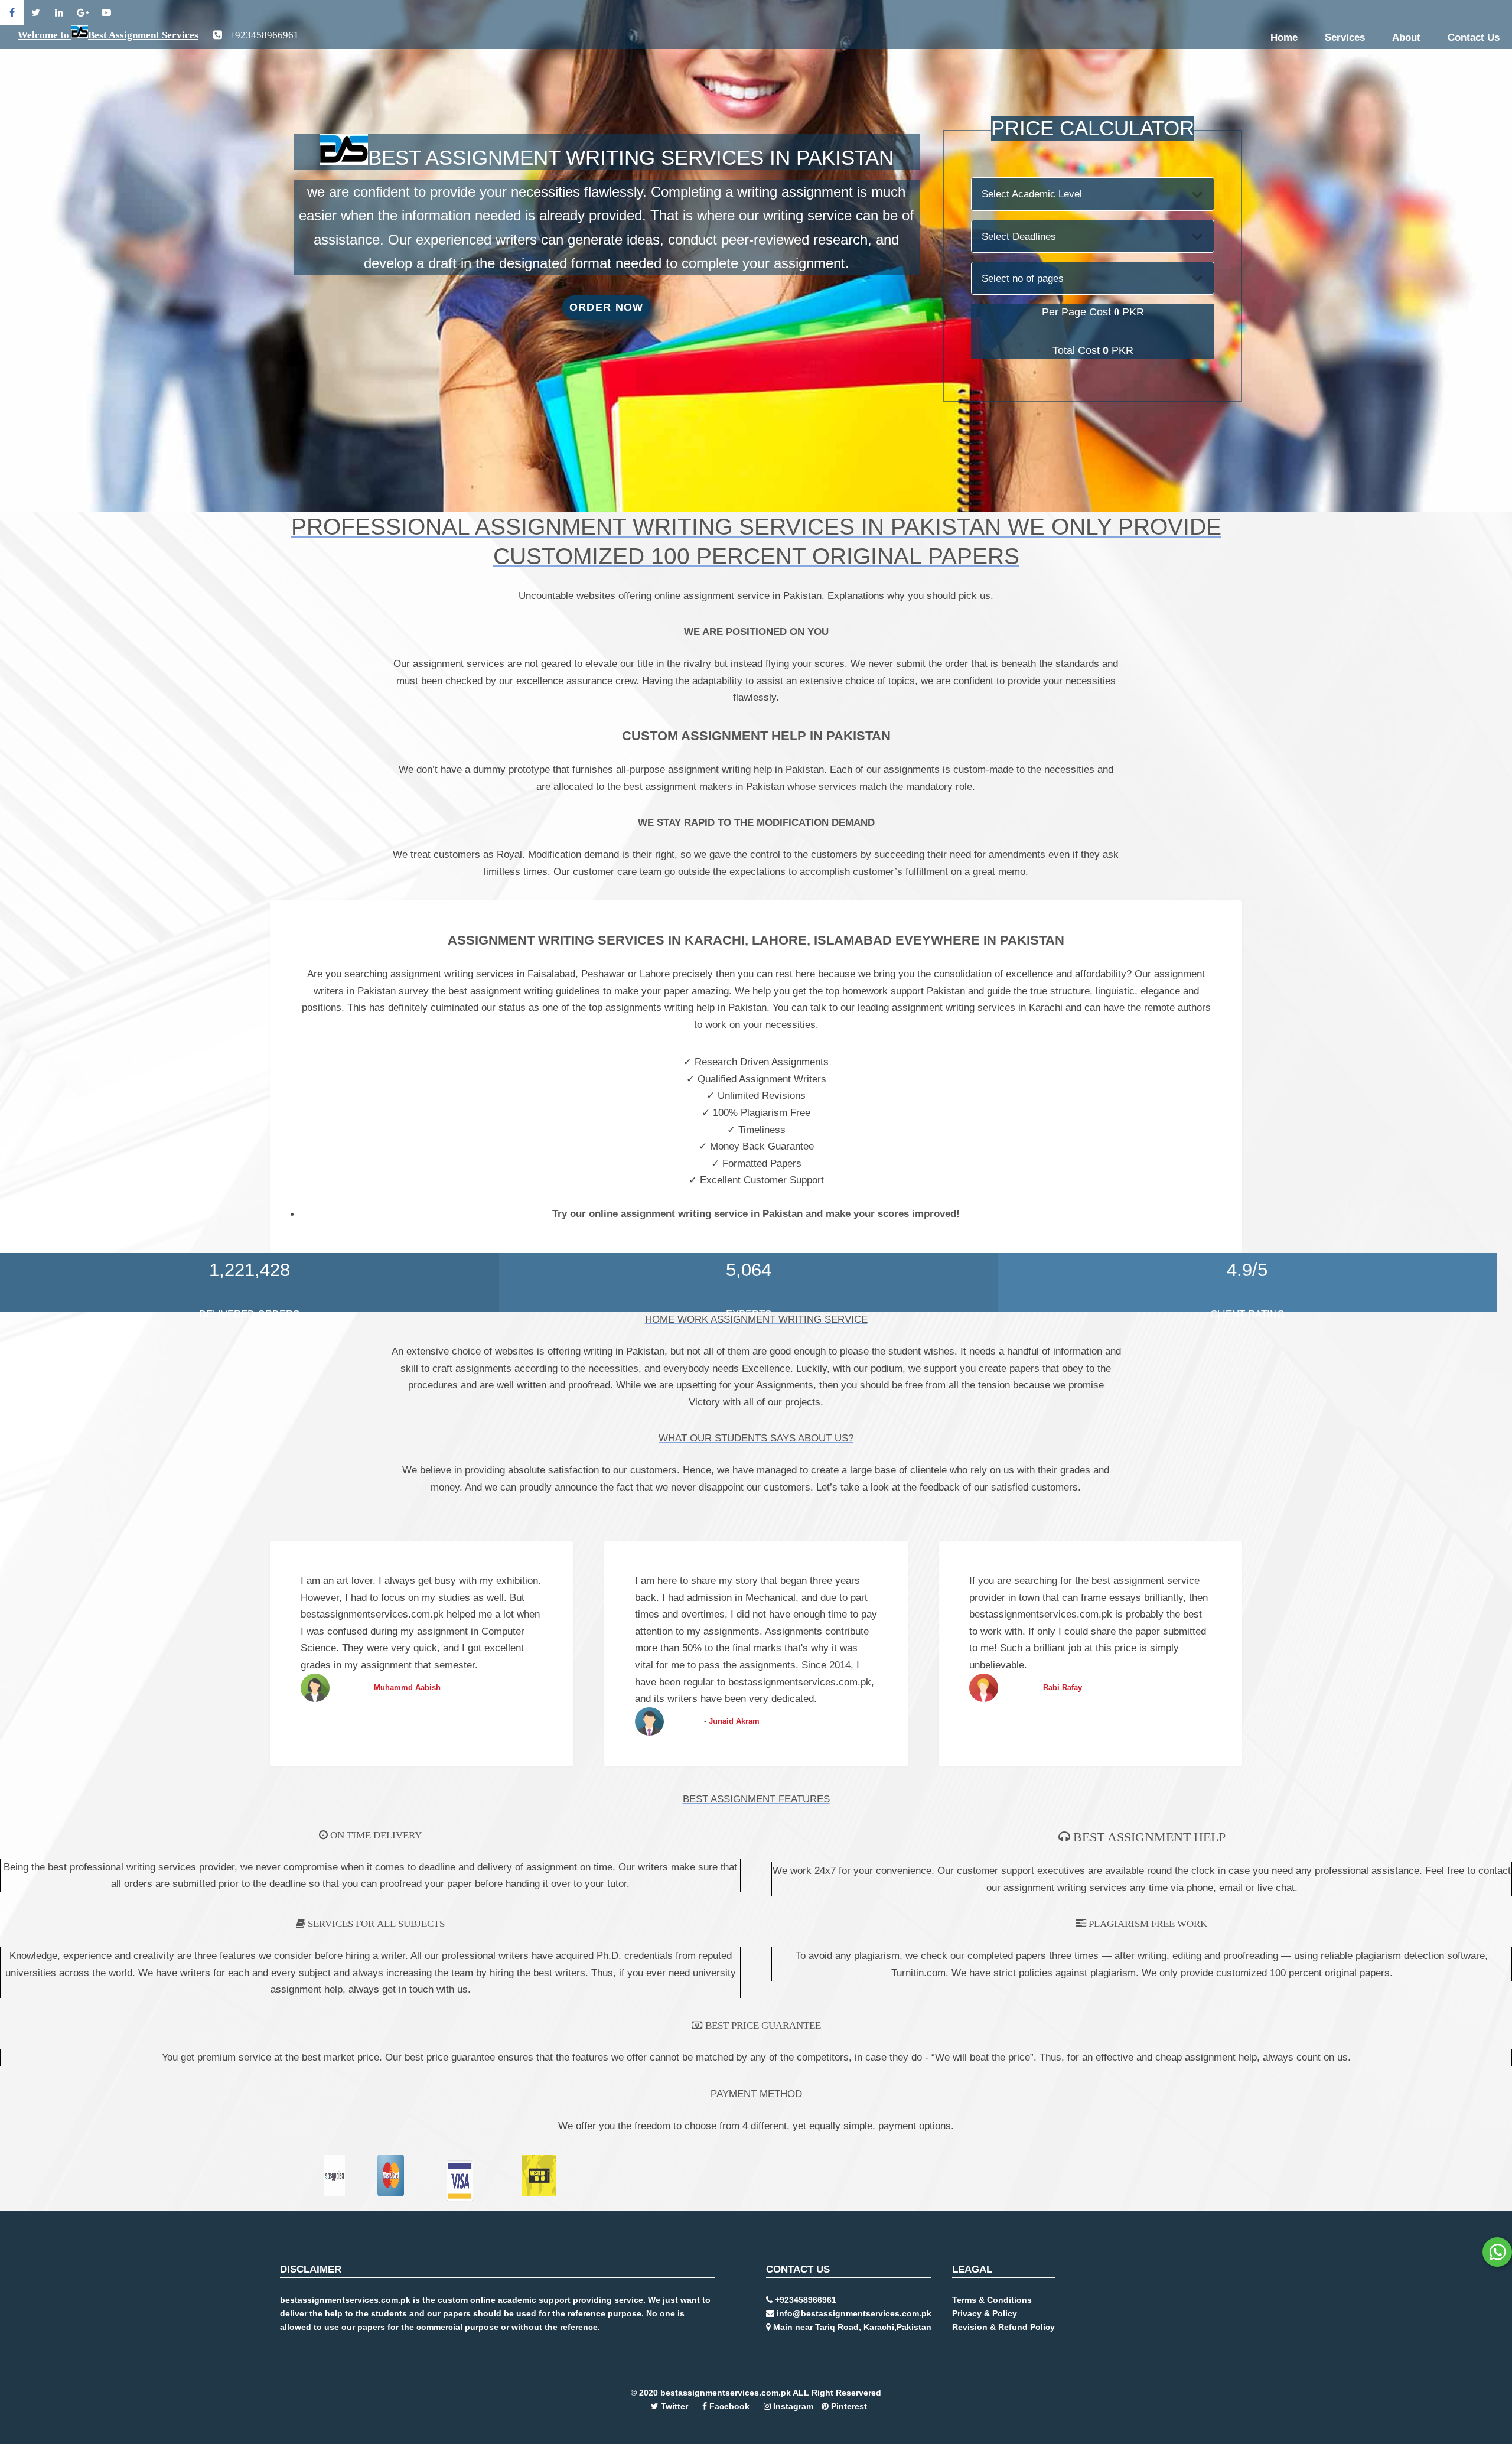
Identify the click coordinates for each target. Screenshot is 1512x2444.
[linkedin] (59, 13)
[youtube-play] (106, 13)
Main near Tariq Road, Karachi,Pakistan (851, 2327)
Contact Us (1474, 37)
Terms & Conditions (992, 2300)
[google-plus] (83, 13)
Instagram (792, 2406)
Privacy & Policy (985, 2313)
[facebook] (12, 13)
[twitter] (35, 13)
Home (1284, 37)
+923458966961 (804, 2300)
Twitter (674, 2406)
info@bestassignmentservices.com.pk (853, 2313)
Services (1345, 37)
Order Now (607, 307)
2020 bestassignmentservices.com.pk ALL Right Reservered (760, 2393)
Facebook (728, 2406)
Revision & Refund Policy (1003, 2327)
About (1406, 37)
